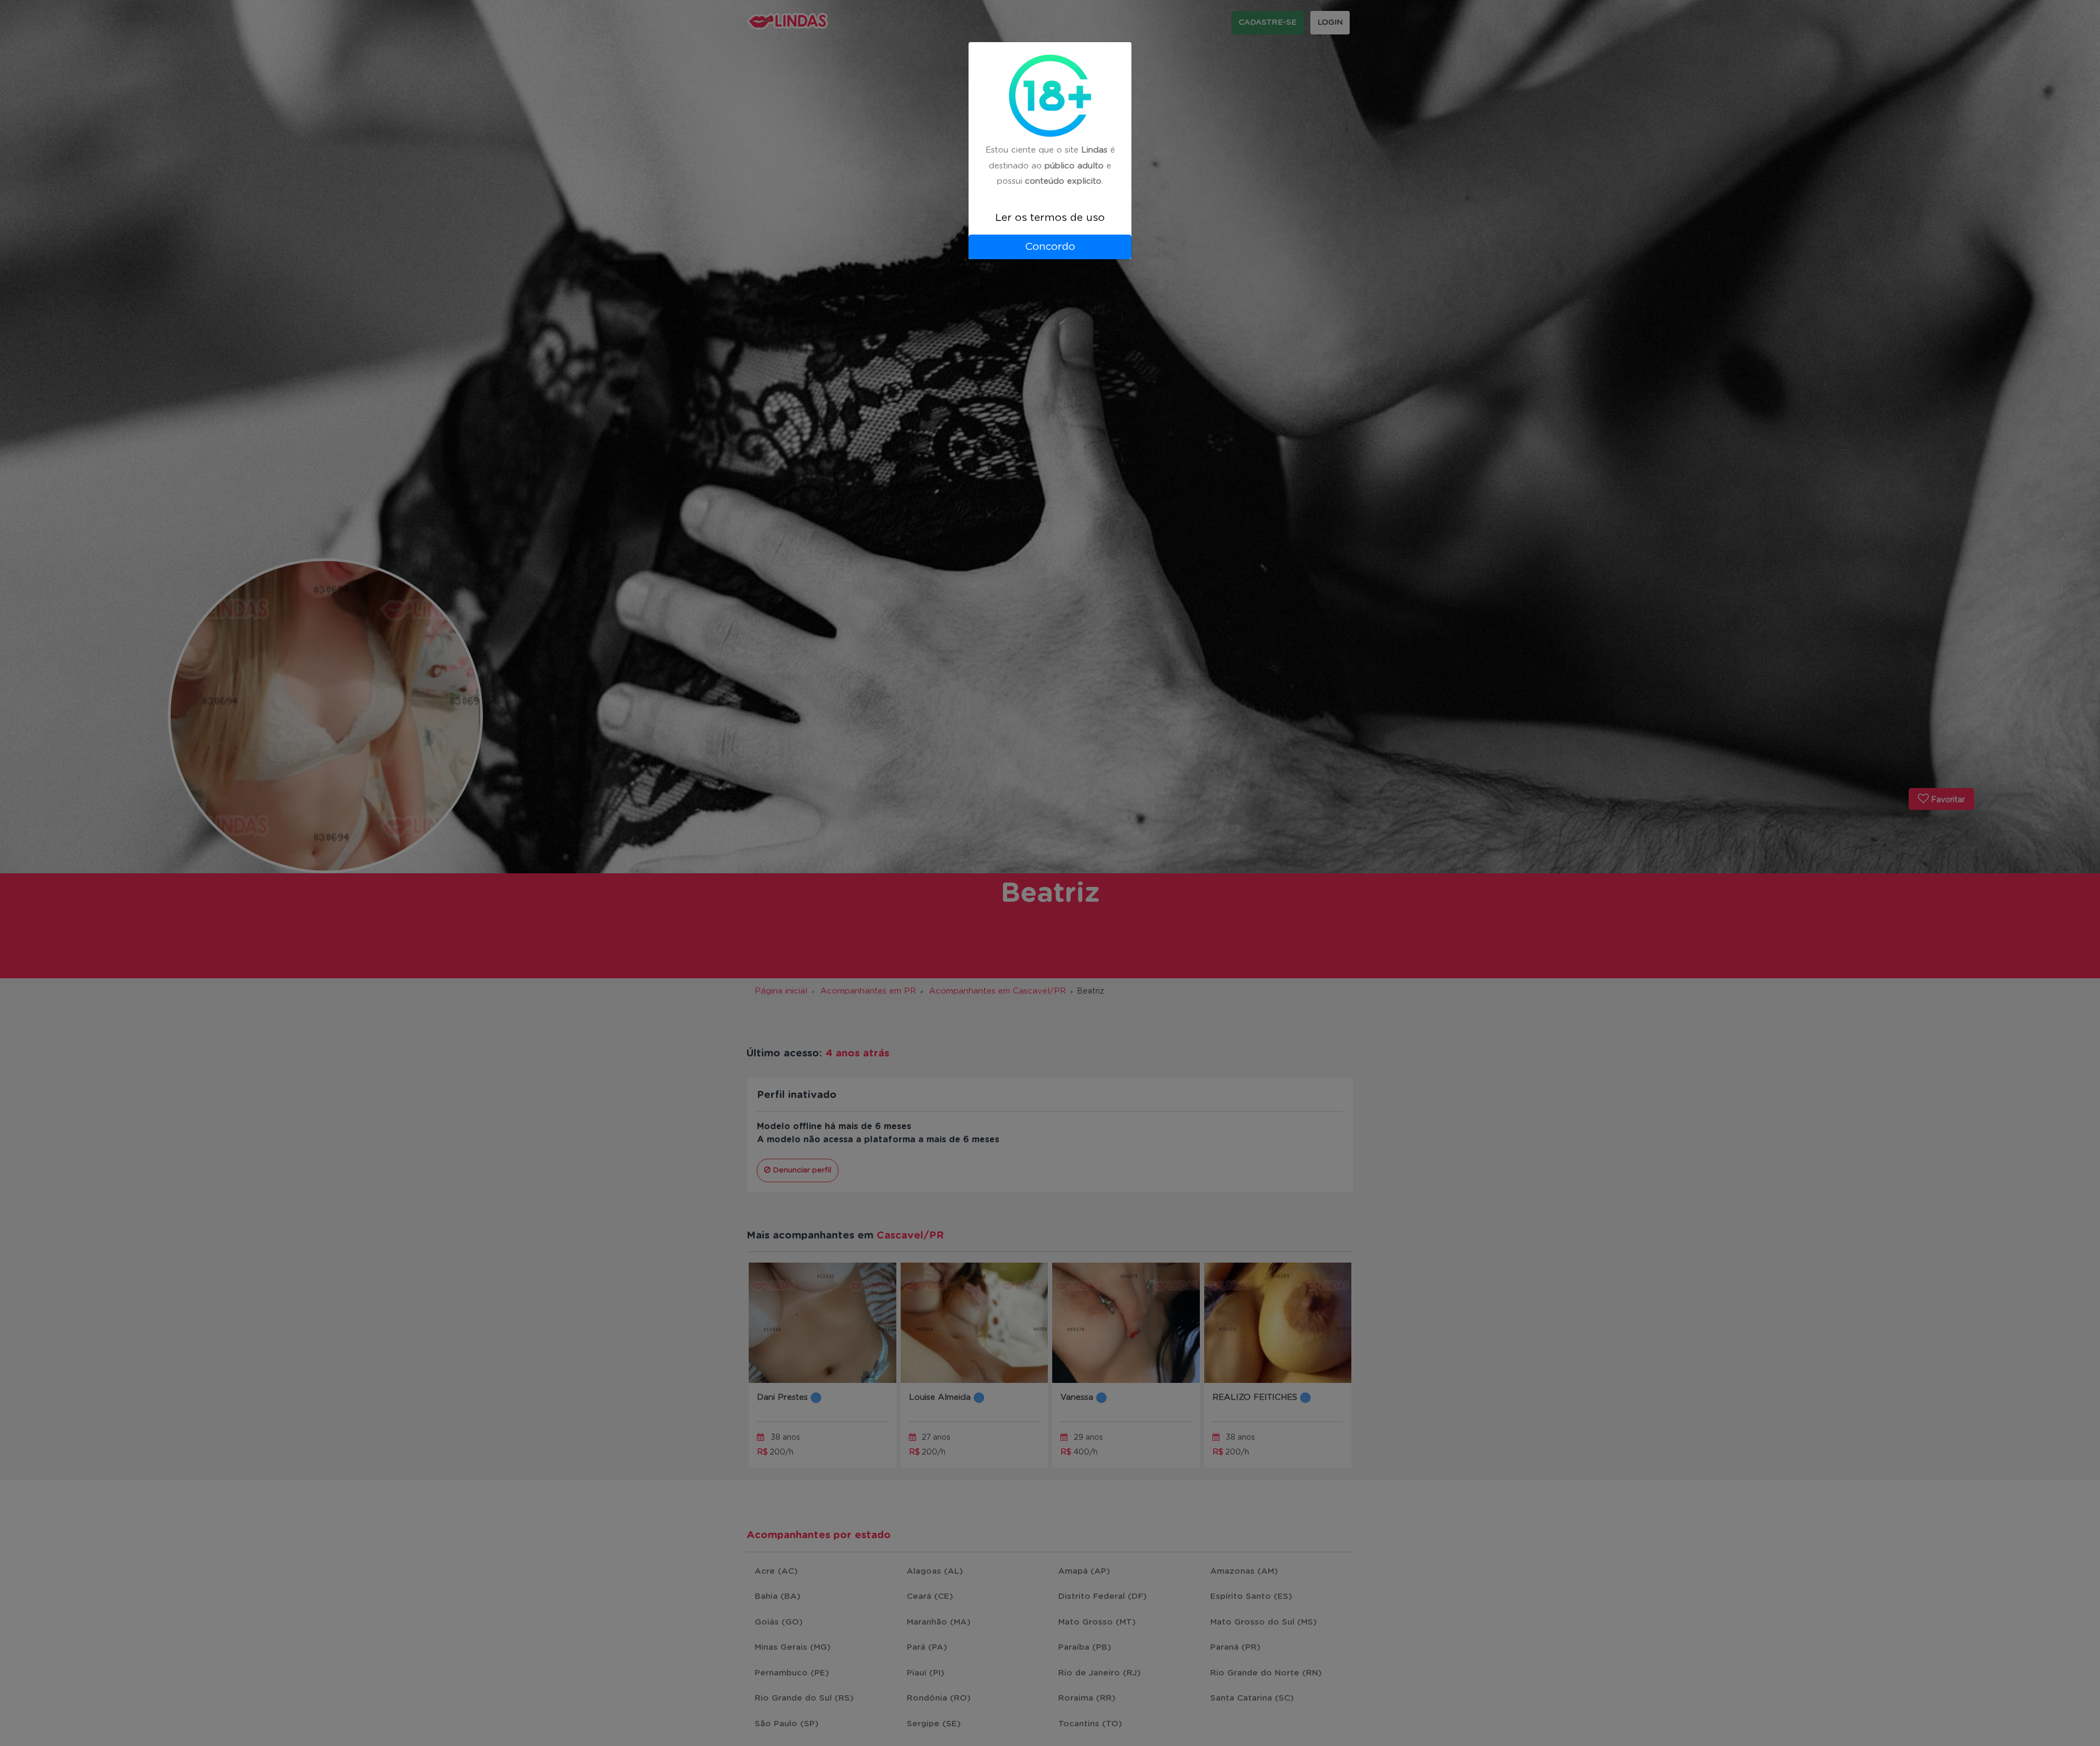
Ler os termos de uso (1050, 218)
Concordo (1050, 247)
